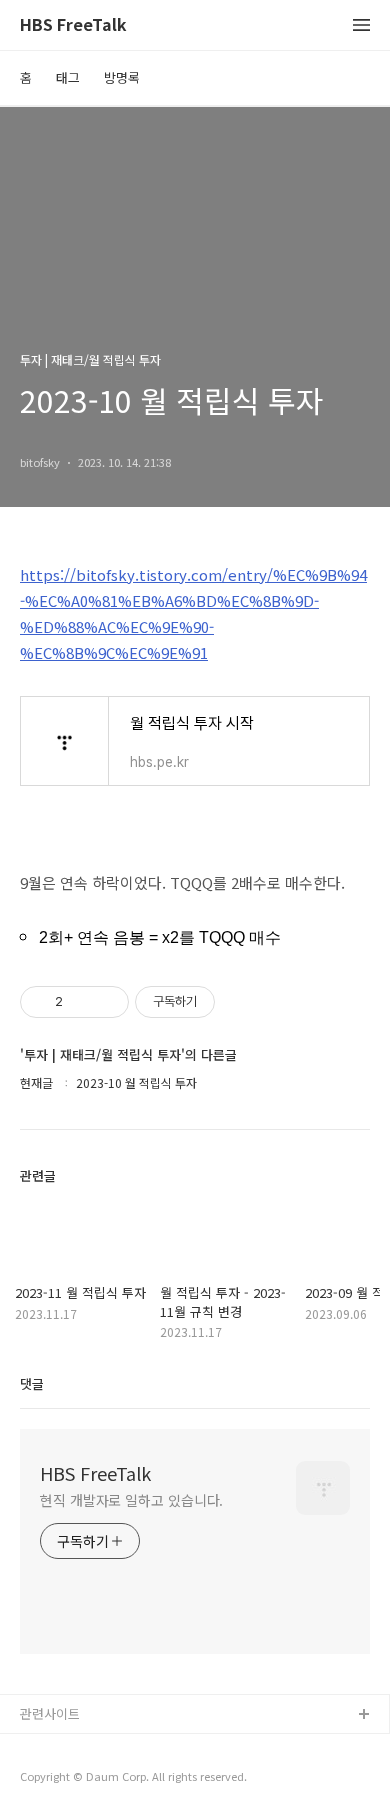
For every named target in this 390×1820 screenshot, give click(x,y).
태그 (68, 77)
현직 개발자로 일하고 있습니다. (131, 1500)
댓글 (32, 1383)
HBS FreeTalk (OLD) (80, 1747)
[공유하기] (81, 1002)
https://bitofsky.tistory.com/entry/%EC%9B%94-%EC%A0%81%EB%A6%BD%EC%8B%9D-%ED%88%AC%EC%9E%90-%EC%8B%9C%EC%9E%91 (193, 613)
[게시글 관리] (106, 1002)
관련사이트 (50, 1713)
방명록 (122, 77)
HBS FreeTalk (73, 25)
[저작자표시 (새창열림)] (224, 1002)
